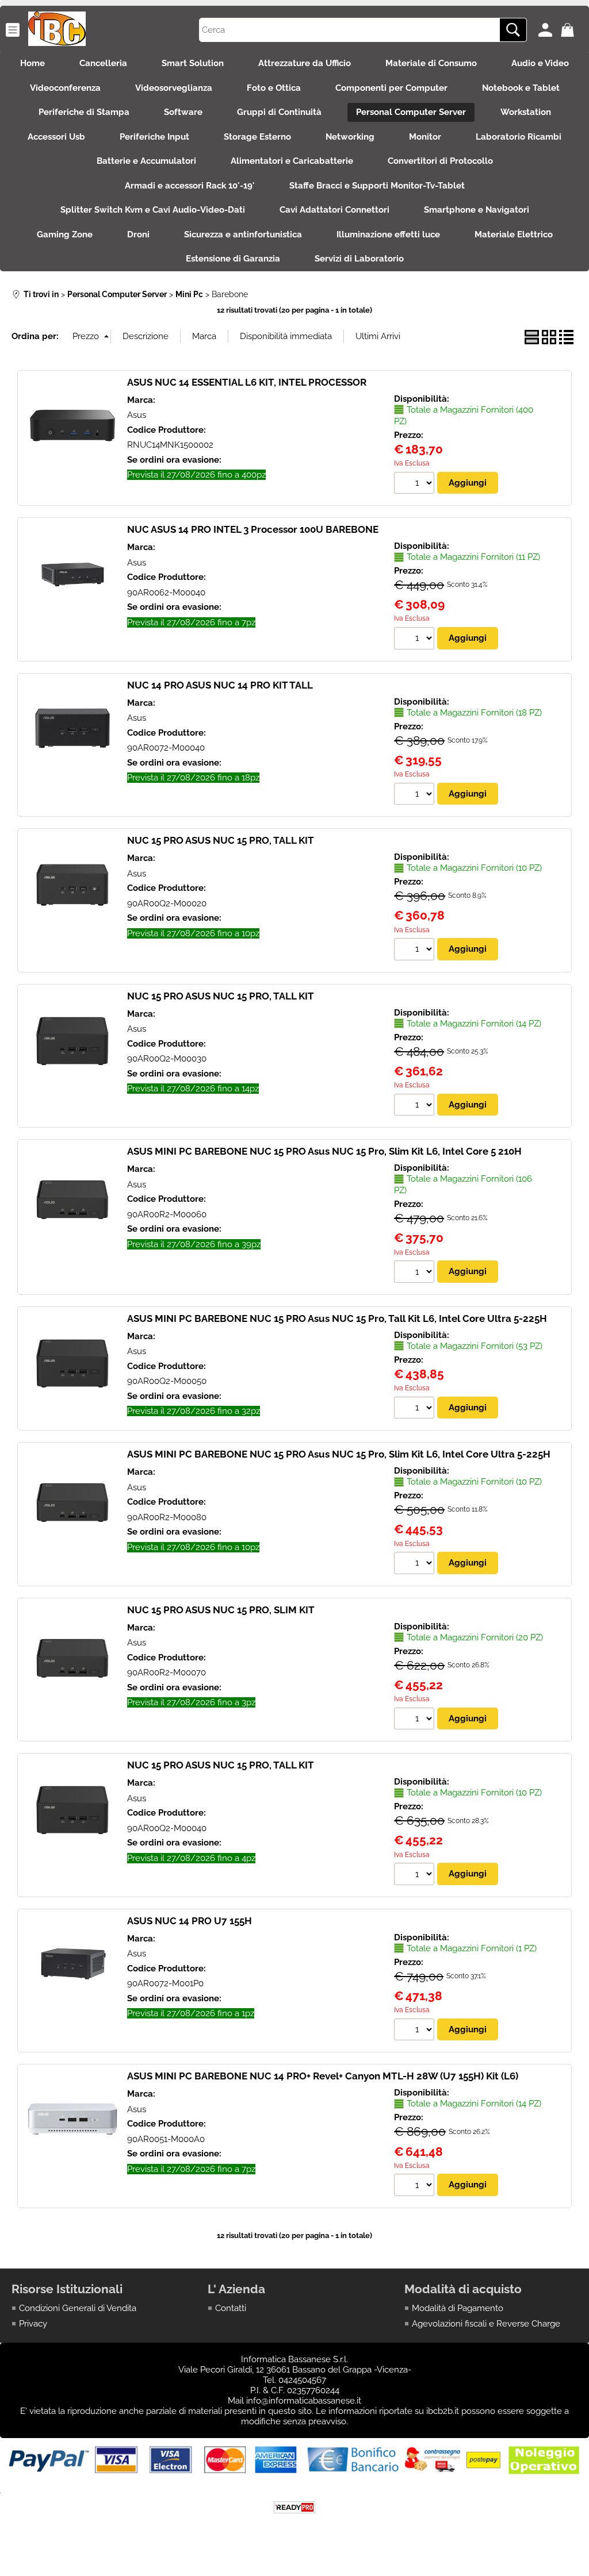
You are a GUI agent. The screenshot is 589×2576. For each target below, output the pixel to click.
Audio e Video (540, 63)
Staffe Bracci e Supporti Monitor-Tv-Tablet (377, 186)
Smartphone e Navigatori (477, 210)
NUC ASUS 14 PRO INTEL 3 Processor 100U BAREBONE (253, 529)
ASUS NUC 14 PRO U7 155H (190, 1921)
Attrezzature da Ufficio (305, 63)
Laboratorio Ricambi (519, 137)
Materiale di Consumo (431, 63)
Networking (350, 137)
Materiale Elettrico (514, 234)
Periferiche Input (154, 137)
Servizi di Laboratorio (359, 259)
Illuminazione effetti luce (388, 234)
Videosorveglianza (174, 88)
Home (32, 63)
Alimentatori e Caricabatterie (292, 161)
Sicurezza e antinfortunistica (243, 234)
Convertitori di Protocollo (440, 161)
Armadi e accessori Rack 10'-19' (190, 186)
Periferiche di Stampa (84, 112)
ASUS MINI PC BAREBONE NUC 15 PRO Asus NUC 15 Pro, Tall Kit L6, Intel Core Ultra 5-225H (337, 1318)
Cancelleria (103, 63)
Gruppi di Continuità (279, 112)
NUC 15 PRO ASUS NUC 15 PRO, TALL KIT (221, 840)
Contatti (231, 2308)
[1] (416, 2031)
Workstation (526, 112)
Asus (137, 415)
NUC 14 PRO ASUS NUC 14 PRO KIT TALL (220, 685)
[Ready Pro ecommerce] (294, 2507)
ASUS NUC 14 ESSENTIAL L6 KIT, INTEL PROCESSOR (247, 382)
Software (183, 112)
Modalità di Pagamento (458, 2308)
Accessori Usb (56, 137)
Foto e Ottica (274, 88)
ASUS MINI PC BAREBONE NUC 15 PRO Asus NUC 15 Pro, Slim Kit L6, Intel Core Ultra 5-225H (339, 1454)
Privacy (33, 2324)
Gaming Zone (65, 234)
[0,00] (569, 30)
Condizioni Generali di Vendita (78, 2308)
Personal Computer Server (411, 112)
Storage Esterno (257, 137)
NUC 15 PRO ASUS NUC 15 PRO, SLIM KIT (221, 1610)
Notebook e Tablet (521, 88)
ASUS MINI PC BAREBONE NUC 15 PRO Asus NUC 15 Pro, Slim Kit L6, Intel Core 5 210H (324, 1151)
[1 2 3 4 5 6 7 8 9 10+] (416, 485)
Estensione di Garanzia (233, 259)
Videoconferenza (65, 88)
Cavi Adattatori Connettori (334, 210)
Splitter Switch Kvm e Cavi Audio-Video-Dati (153, 210)
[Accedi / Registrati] (547, 30)
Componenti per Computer (391, 88)
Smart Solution (193, 63)
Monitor (425, 137)
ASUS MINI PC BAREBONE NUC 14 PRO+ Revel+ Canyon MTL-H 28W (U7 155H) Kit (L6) (323, 2076)
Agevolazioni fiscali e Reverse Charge (486, 2324)
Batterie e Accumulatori (146, 161)
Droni (138, 234)
